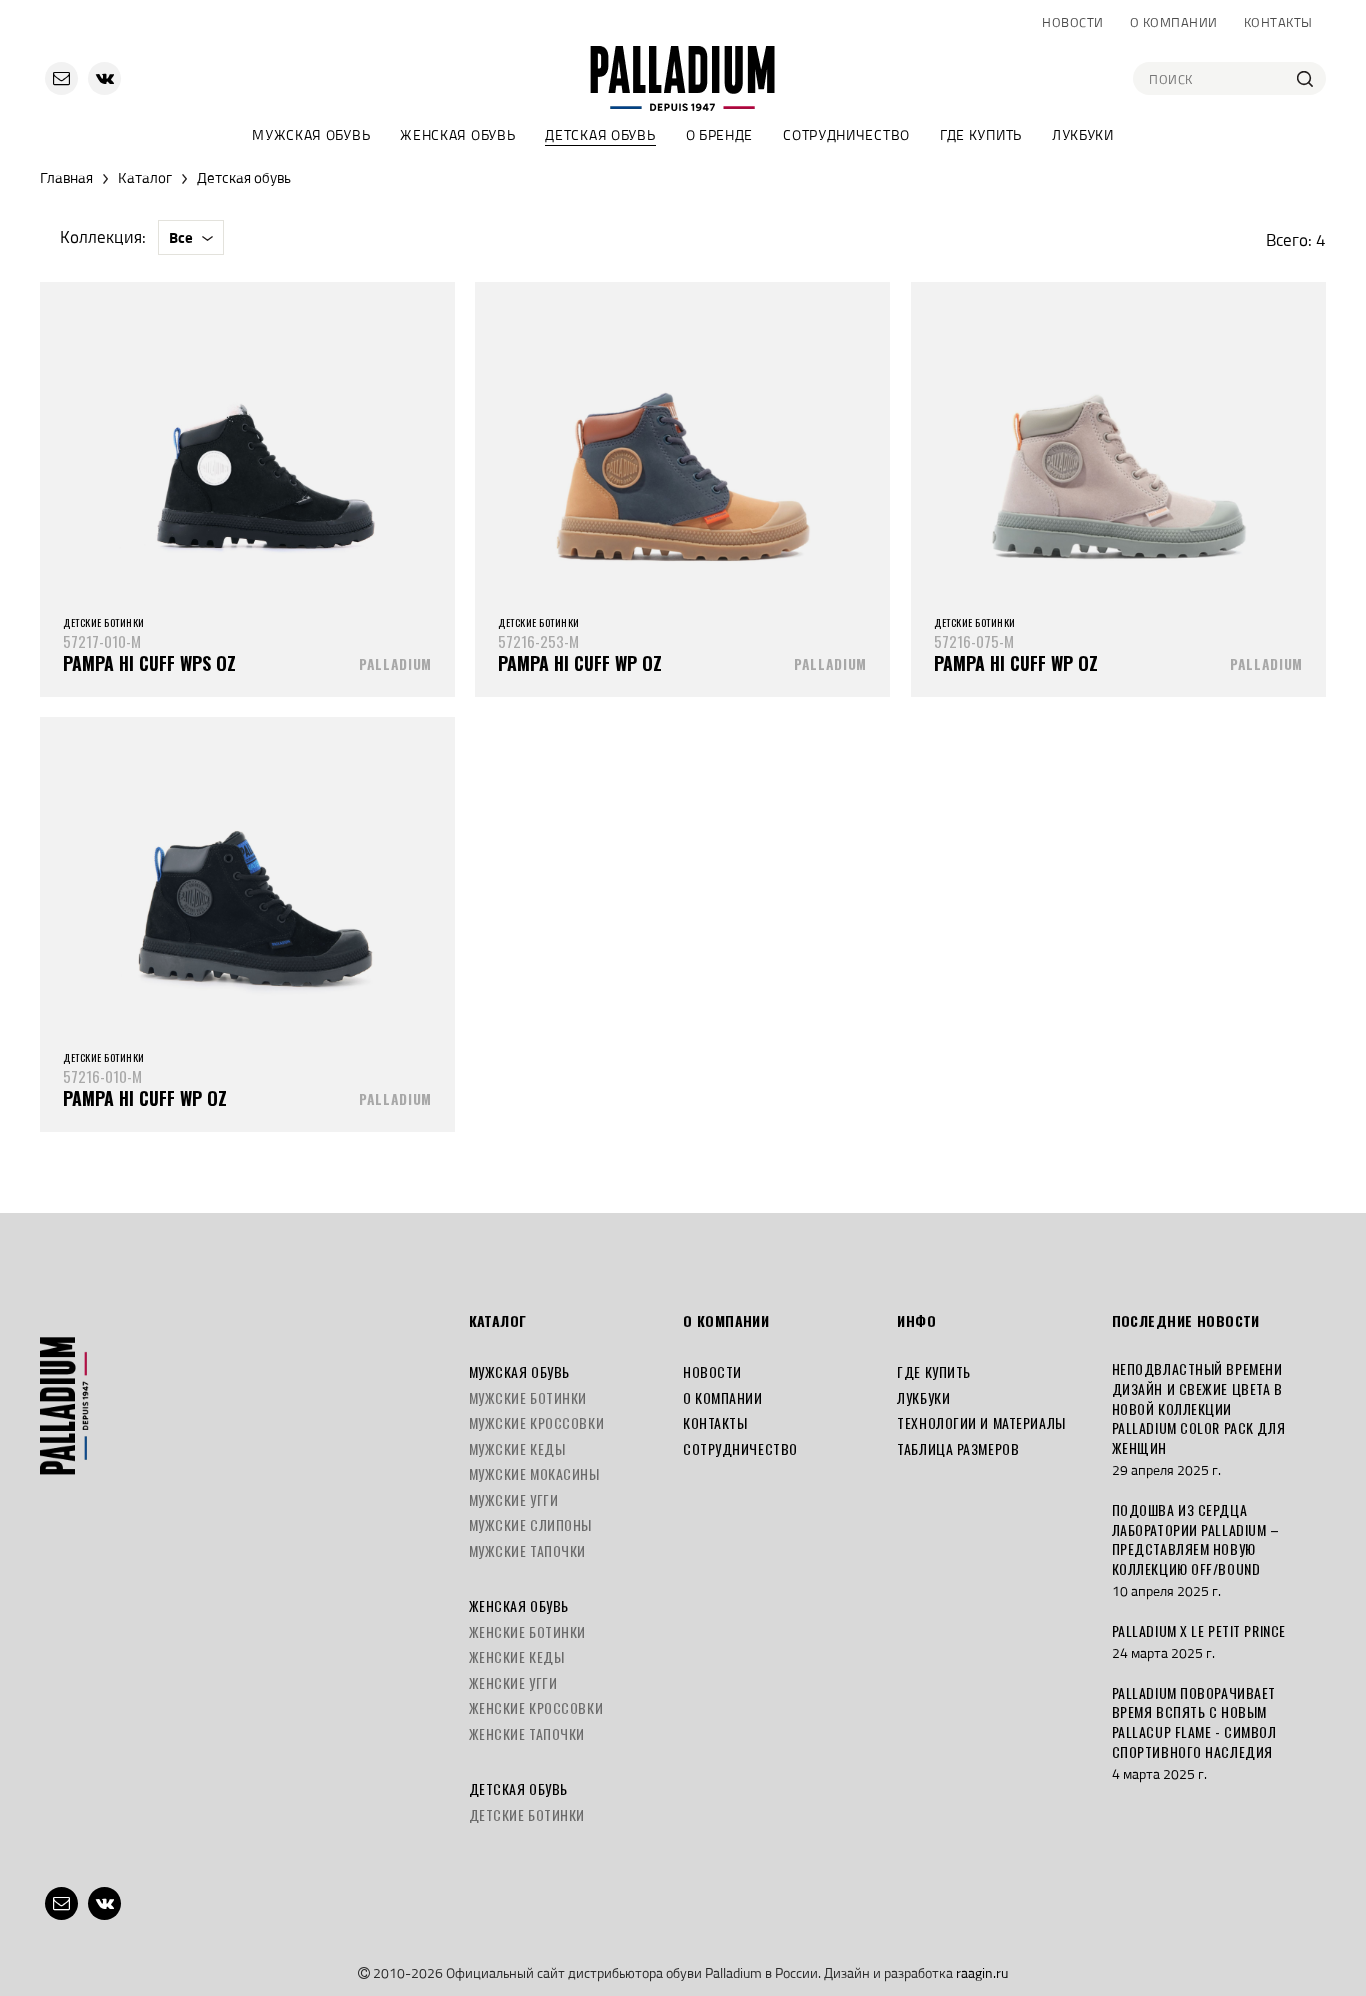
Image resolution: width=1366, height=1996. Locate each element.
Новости (1073, 22)
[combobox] (191, 237)
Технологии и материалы (981, 1422)
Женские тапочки (527, 1733)
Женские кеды (517, 1656)
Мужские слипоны (530, 1524)
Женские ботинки (527, 1631)
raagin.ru (982, 1972)
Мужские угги (514, 1499)
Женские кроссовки (536, 1707)
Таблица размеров (958, 1448)
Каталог (145, 177)
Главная (66, 177)
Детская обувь (600, 134)
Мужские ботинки (528, 1397)
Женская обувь (457, 134)
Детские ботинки (527, 1814)
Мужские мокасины (534, 1473)
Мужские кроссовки (537, 1422)
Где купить (981, 134)
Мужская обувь (311, 134)
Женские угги (513, 1682)
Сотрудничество (846, 134)
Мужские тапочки (527, 1550)
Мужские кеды (517, 1448)
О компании (1174, 22)
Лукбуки (1083, 134)
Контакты (1278, 22)
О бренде (720, 134)
